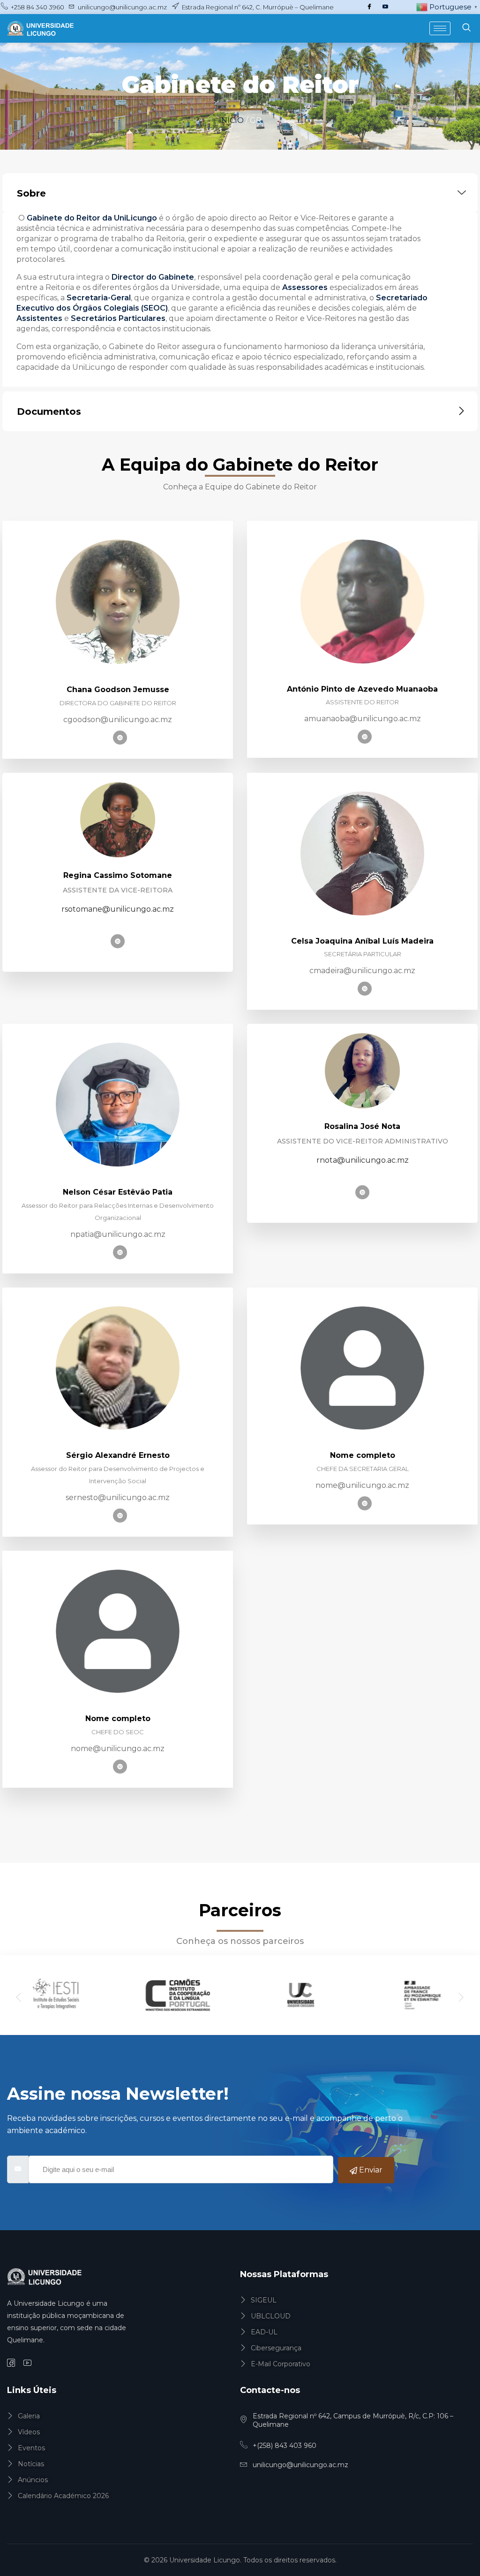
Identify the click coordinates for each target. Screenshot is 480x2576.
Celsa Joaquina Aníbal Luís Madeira (362, 941)
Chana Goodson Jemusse (118, 690)
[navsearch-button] (466, 28)
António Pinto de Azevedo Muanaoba (362, 689)
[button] (19, 1998)
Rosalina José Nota (362, 1126)
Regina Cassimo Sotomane (118, 875)
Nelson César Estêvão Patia (118, 1192)
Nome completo (363, 1455)
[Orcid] (120, 738)
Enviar (370, 2170)
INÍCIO (232, 120)
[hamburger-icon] (440, 28)
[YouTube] (385, 7)
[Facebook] (369, 7)
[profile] (118, 661)
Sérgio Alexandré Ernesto (118, 1455)
